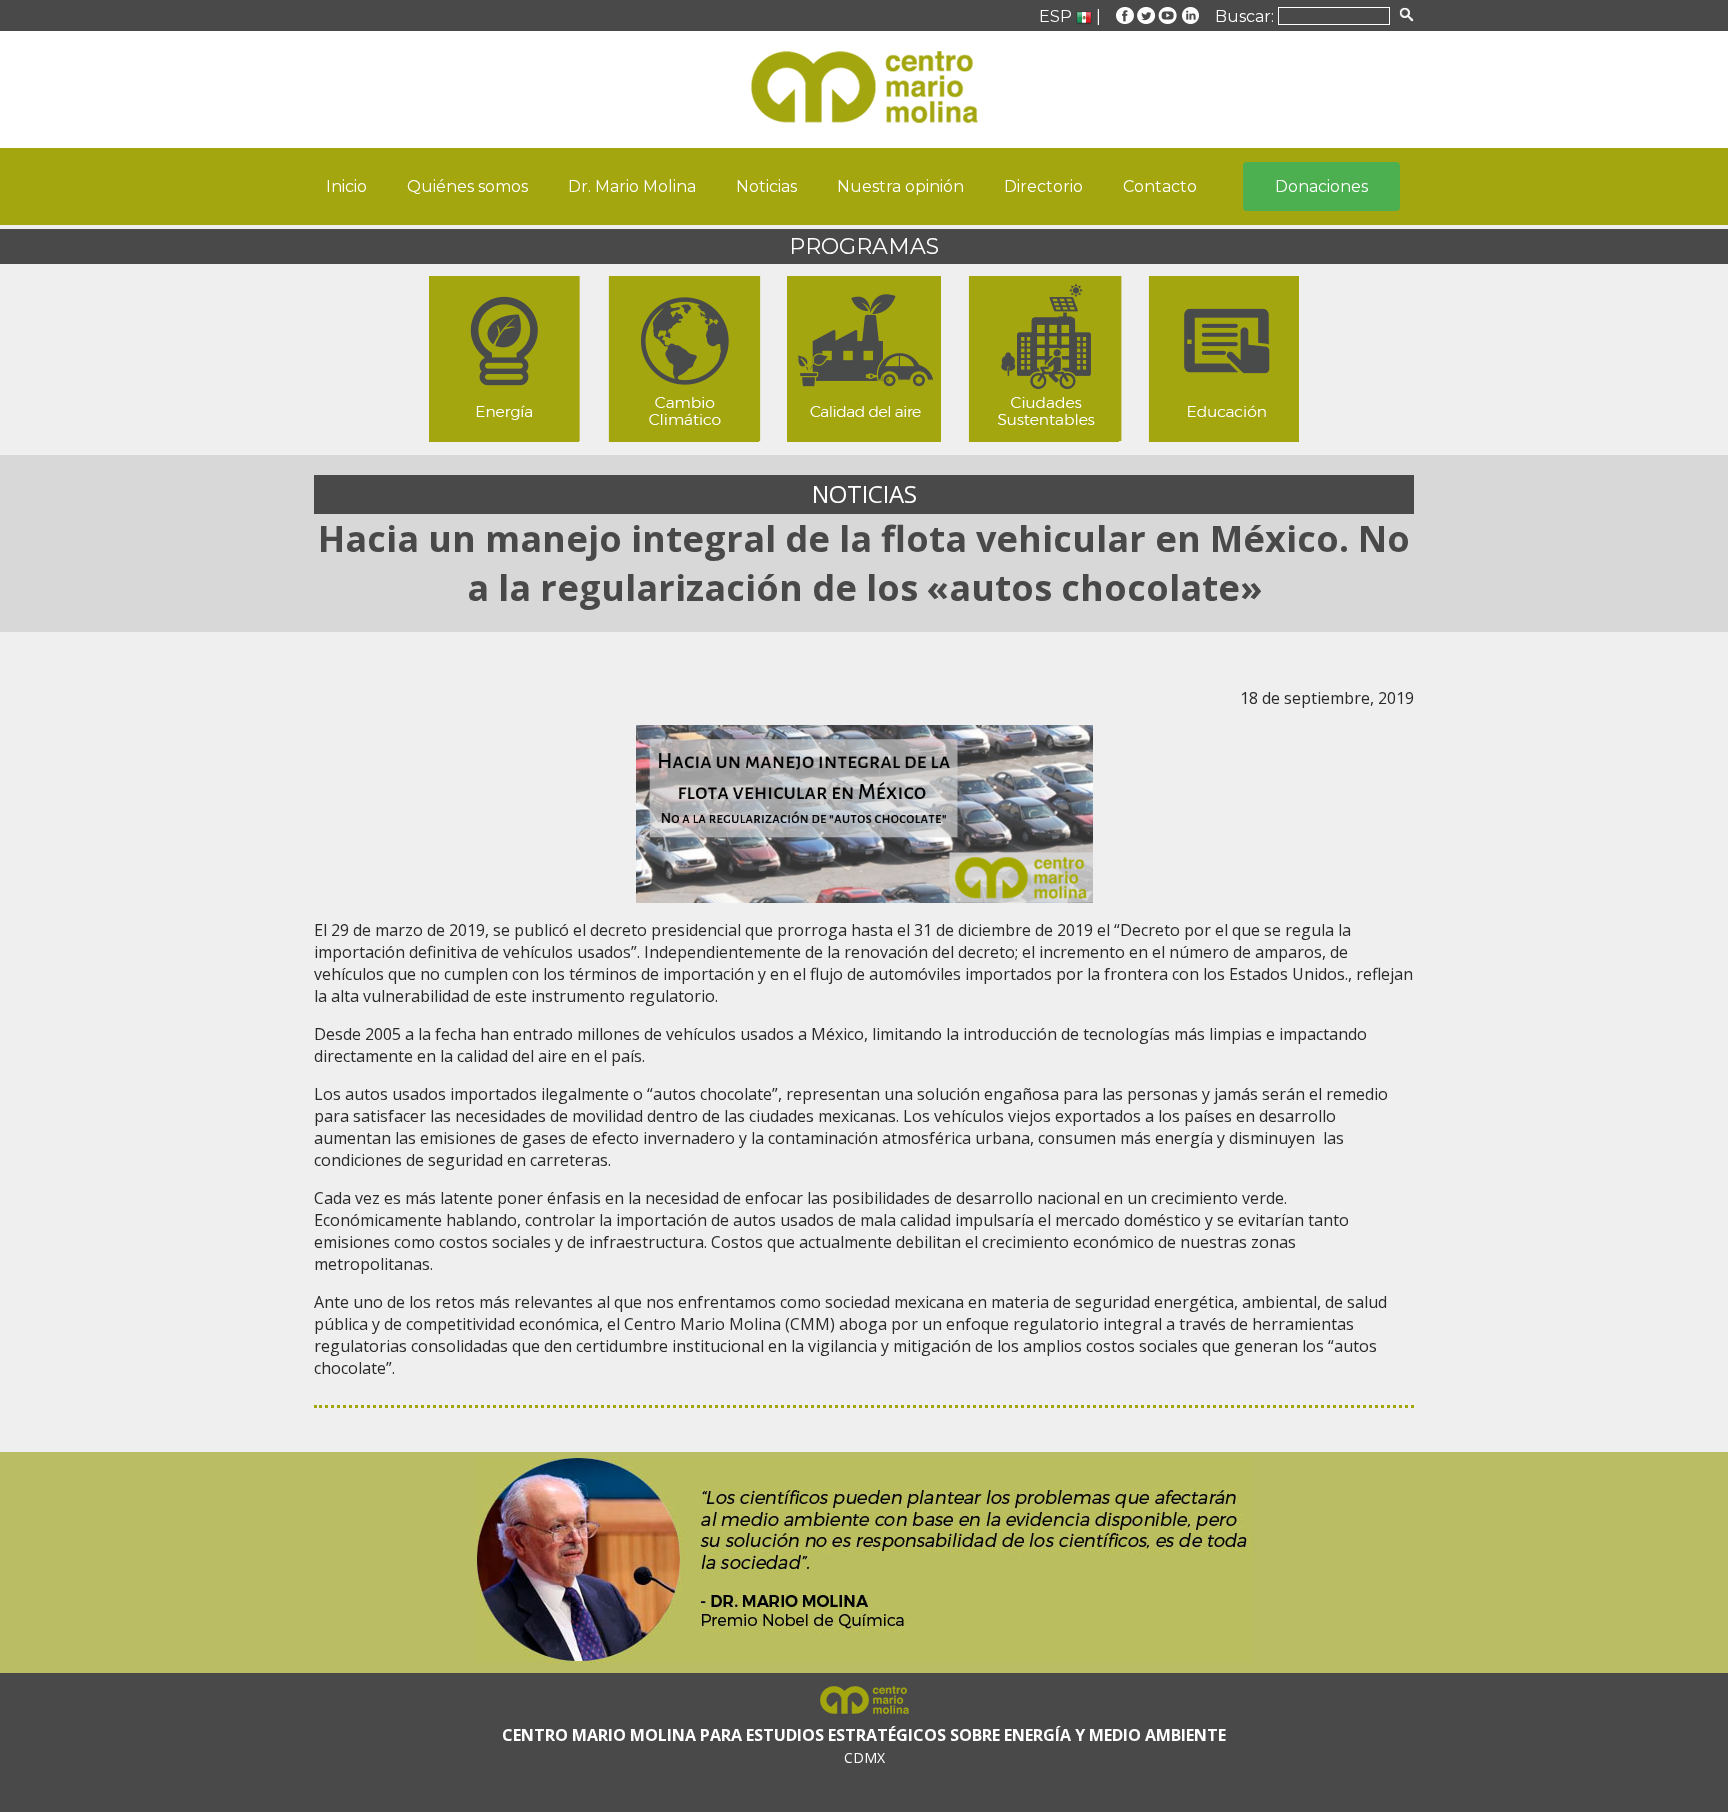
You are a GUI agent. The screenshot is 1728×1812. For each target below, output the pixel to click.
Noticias (766, 186)
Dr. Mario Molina (632, 186)
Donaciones (1321, 186)
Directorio (1043, 186)
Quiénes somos (467, 186)
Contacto (1160, 186)
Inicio (346, 186)
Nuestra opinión (900, 186)
